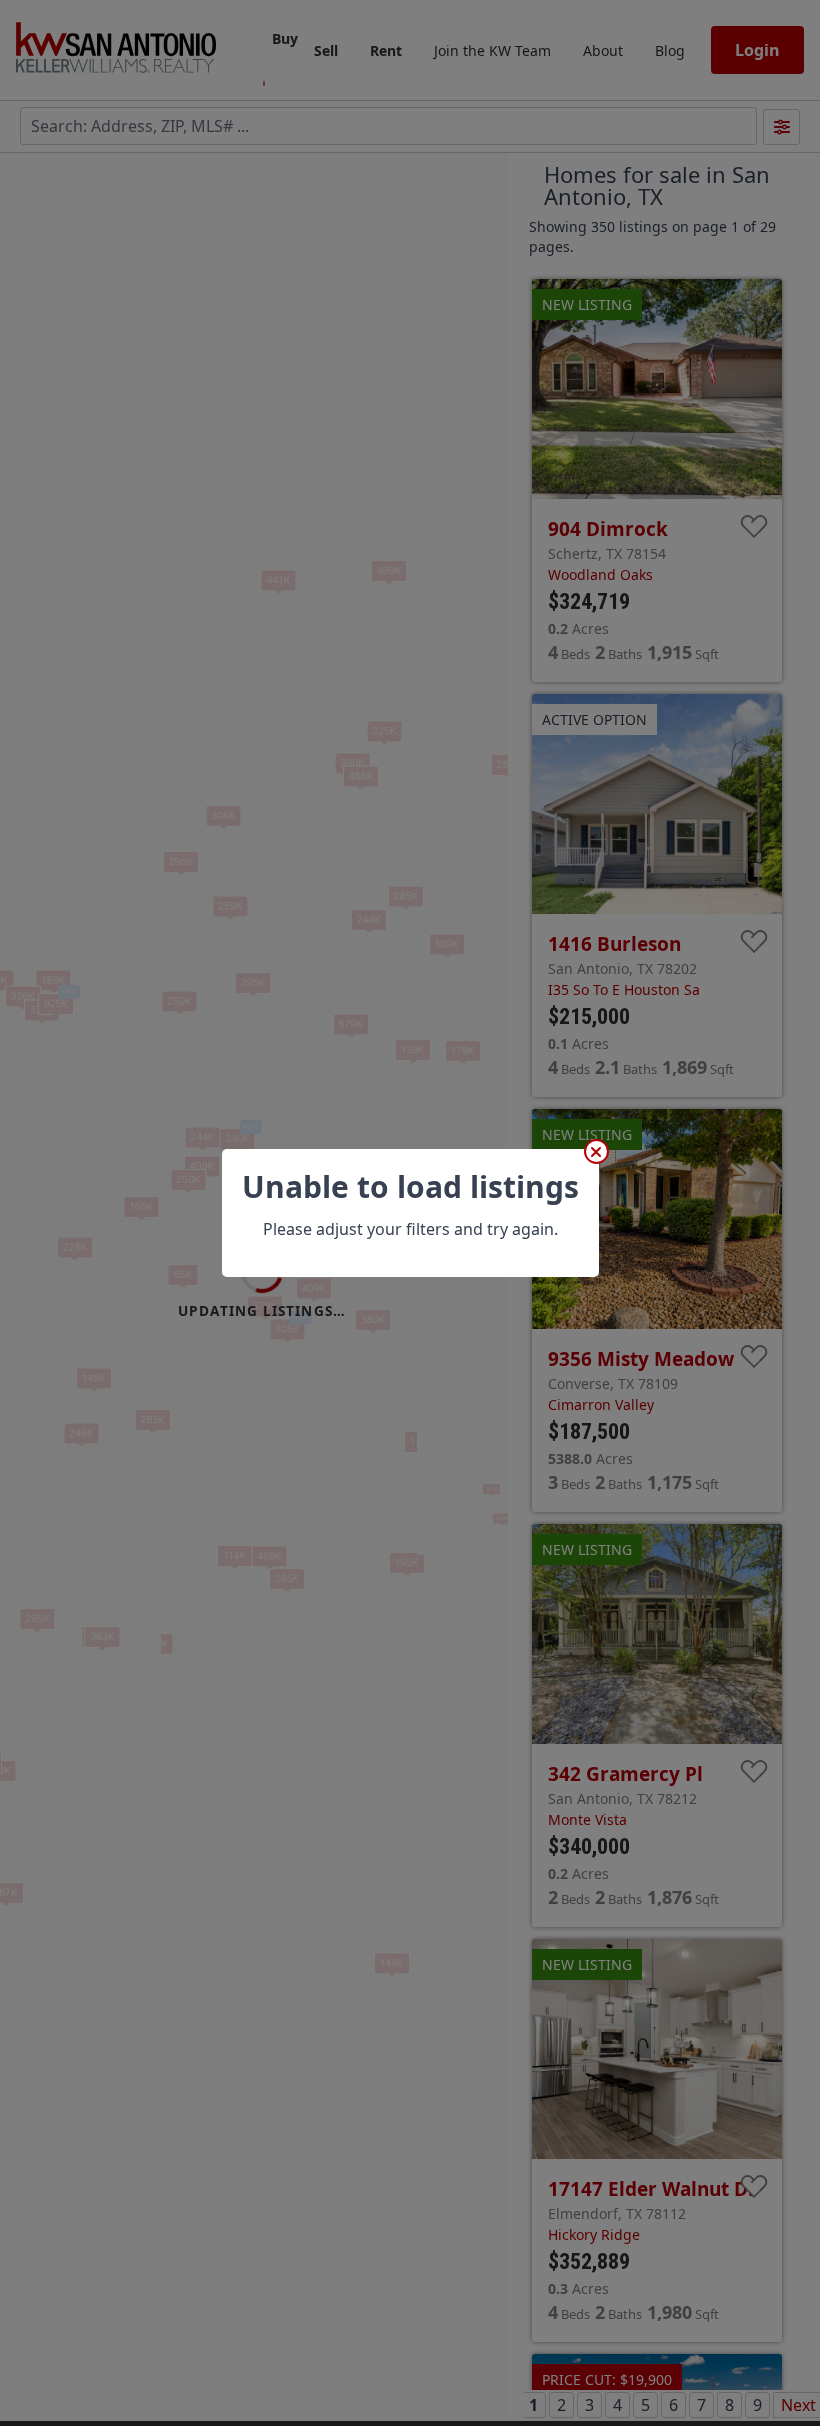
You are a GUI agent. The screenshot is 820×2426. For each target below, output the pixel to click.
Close (596, 1151)
